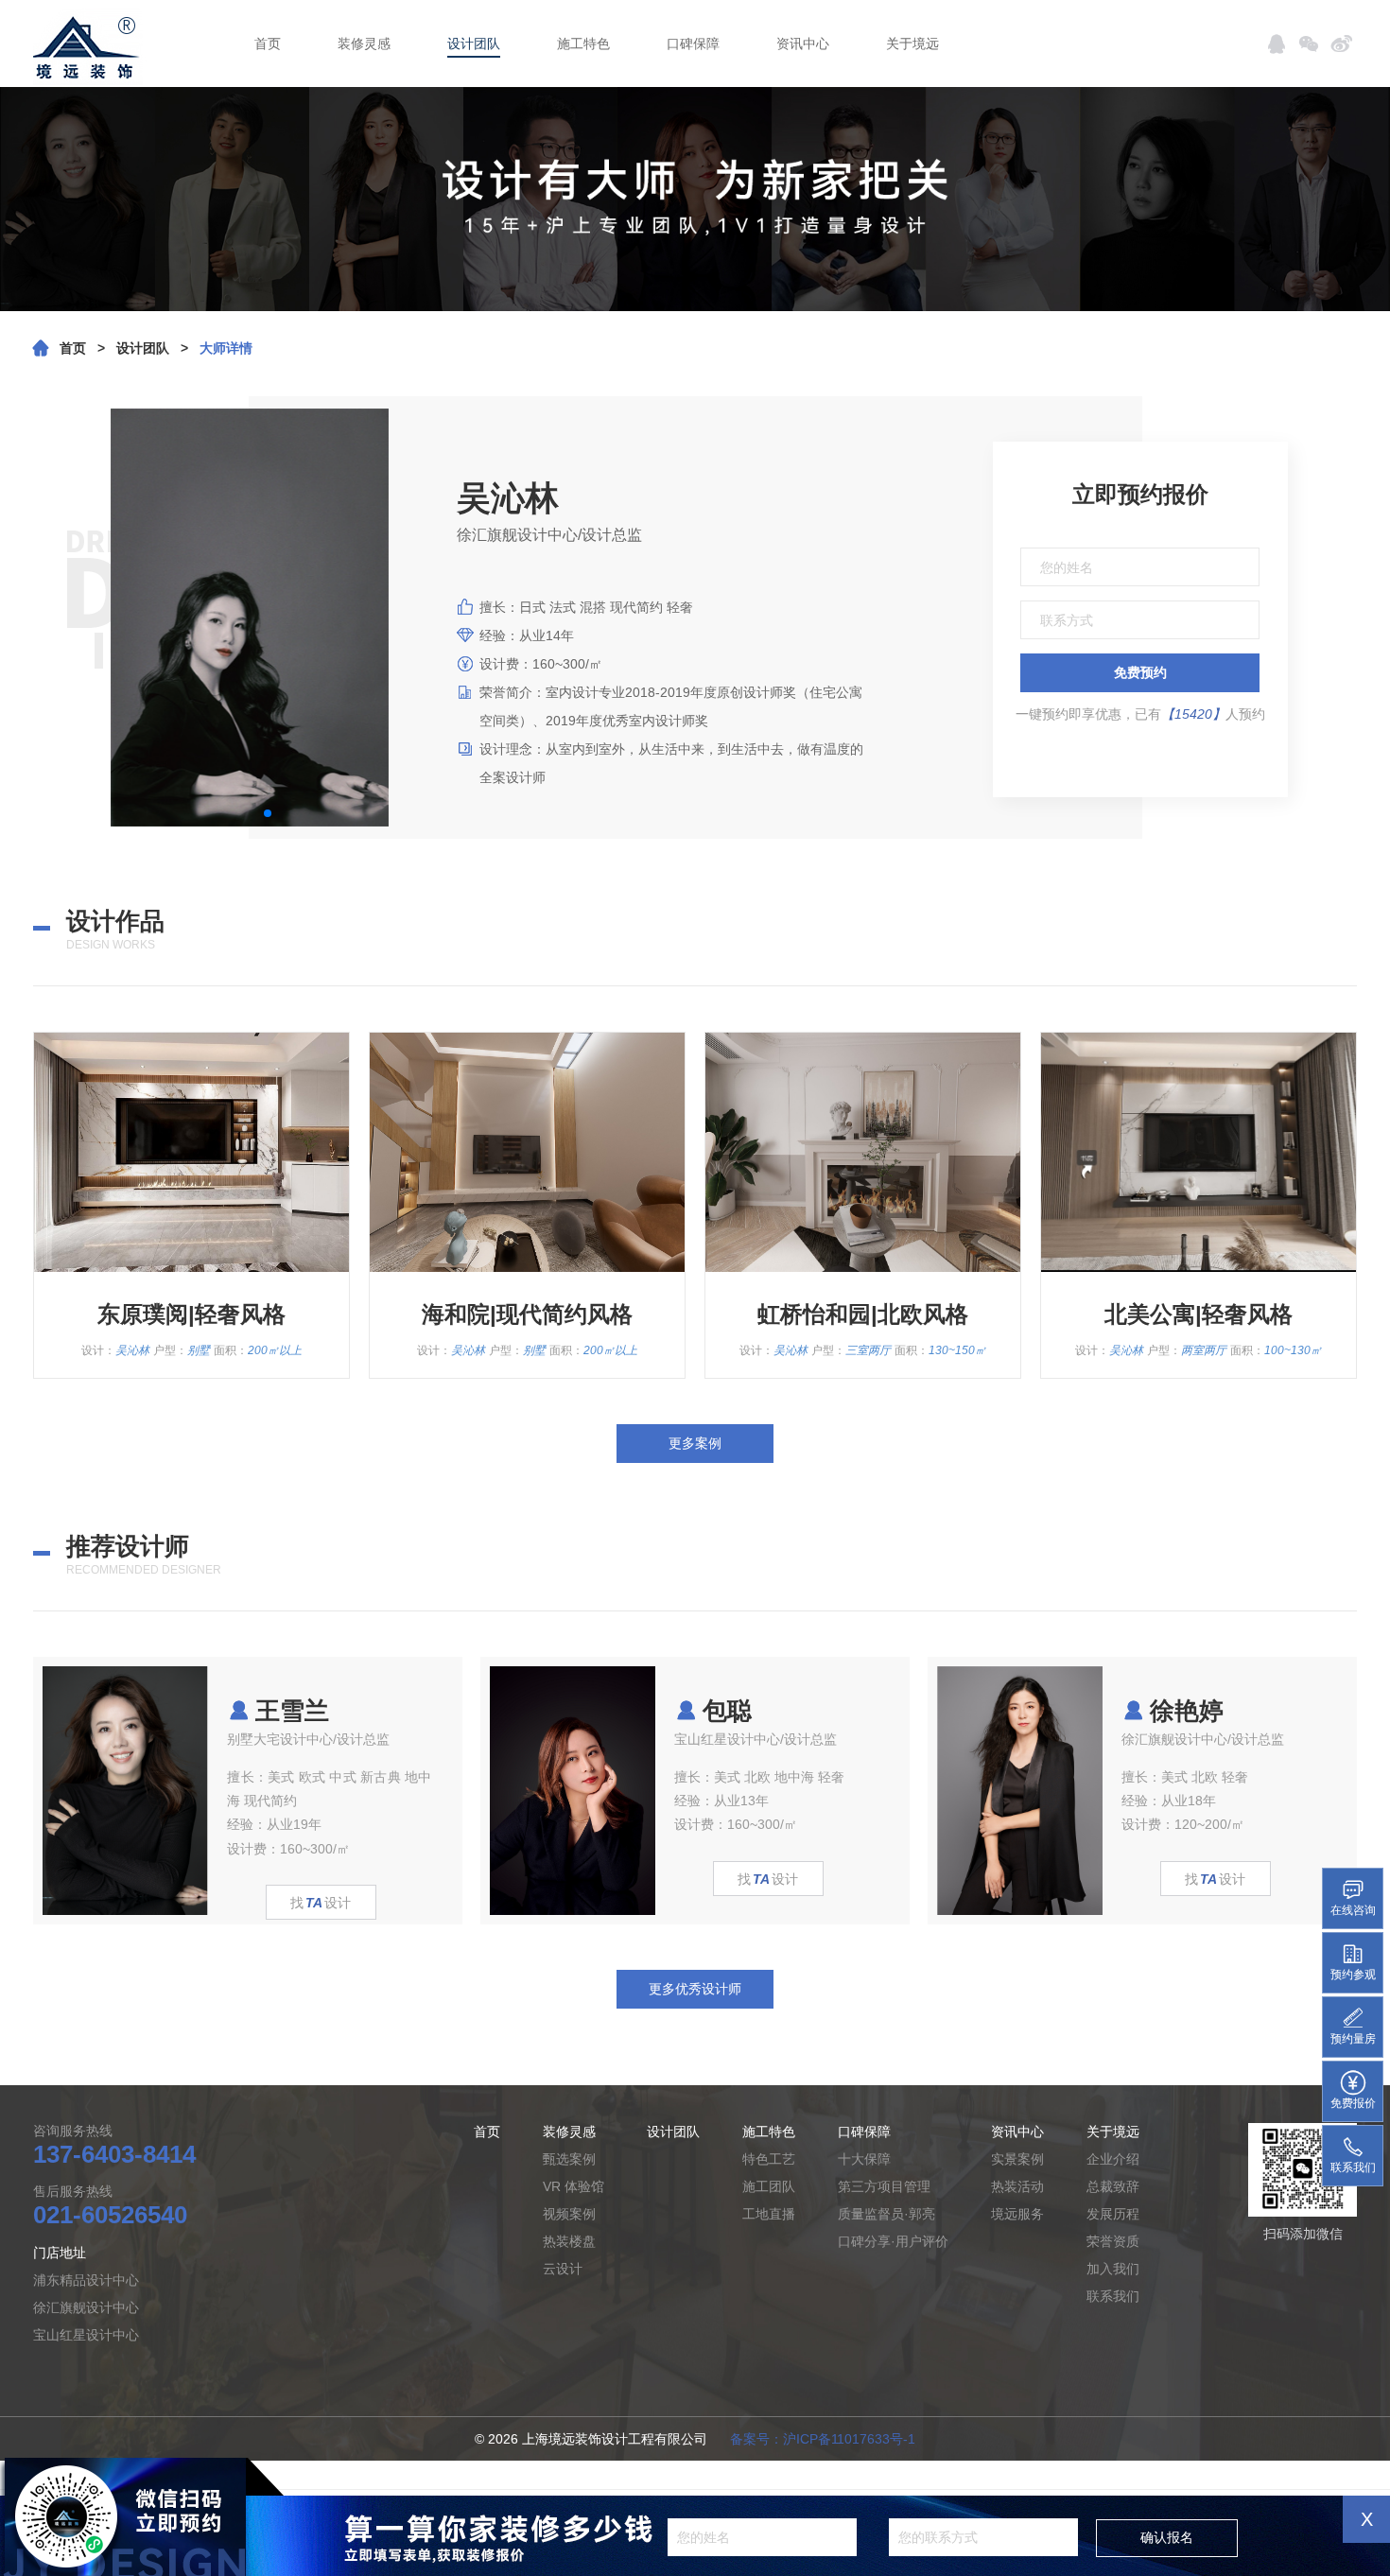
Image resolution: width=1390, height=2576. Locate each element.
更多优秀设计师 (695, 1989)
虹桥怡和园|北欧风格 (863, 1314)
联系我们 (1113, 2296)
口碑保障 (693, 44)
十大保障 (864, 2159)
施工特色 (583, 44)
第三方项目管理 (884, 2186)
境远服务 (1017, 2214)
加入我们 (1113, 2269)
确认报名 (1167, 2537)
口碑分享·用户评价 (893, 2241)
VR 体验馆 (573, 2186)
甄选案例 (569, 2159)
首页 (268, 44)
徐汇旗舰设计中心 (86, 2307)
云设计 (563, 2269)
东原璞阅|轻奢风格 (191, 1314)
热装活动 (1017, 2186)
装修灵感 (364, 44)
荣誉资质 (1113, 2241)
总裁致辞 (1113, 2186)
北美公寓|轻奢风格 (1199, 1314)
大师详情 (226, 348)
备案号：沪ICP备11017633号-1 (823, 2439)
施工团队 (769, 2186)
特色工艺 (769, 2159)
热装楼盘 (569, 2241)
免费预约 (1140, 672)
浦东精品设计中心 (86, 2280)
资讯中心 (803, 44)
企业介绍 (1113, 2159)
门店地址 (60, 2253)
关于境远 (912, 44)
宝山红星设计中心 (86, 2335)
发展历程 (1113, 2214)
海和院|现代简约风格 (527, 1314)
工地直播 (769, 2214)
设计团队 (474, 44)
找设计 (321, 1903)
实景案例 (1017, 2159)
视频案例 (569, 2214)
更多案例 (695, 1443)
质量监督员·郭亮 (886, 2214)
